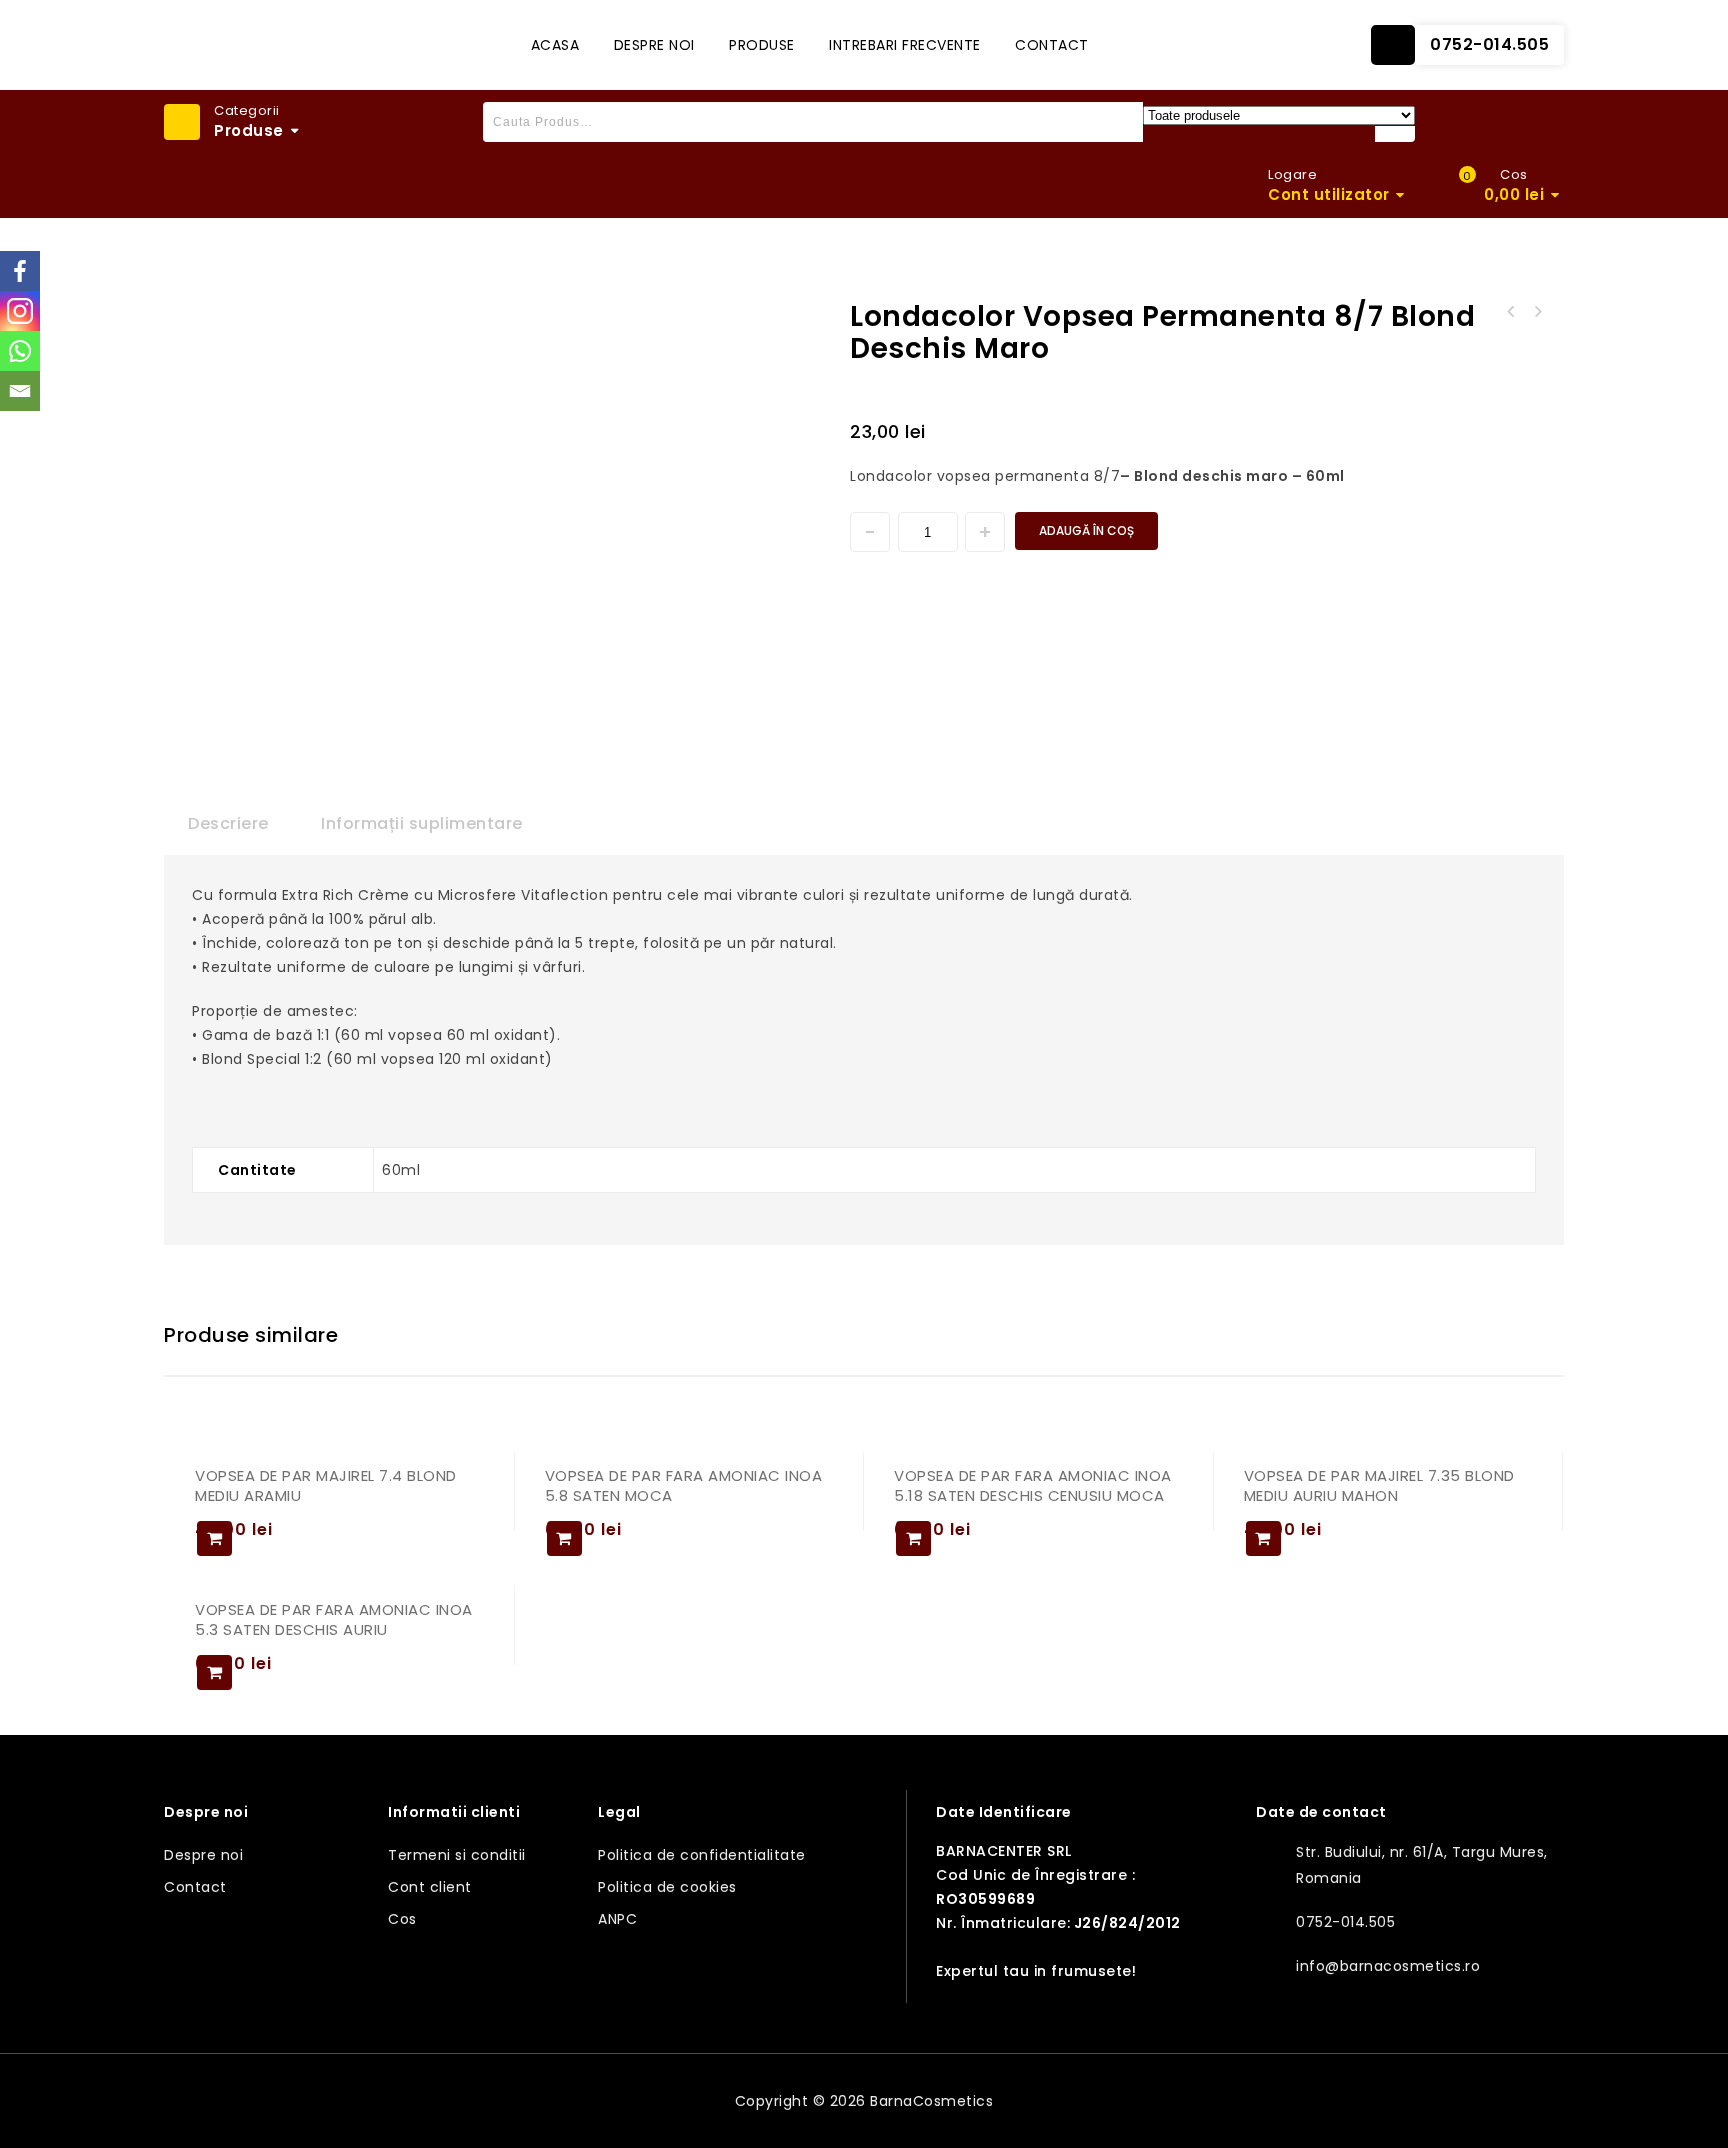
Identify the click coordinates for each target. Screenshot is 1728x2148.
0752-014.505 (1489, 44)
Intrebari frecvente (905, 45)
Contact (1052, 45)
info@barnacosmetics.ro (1388, 1966)
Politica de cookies (667, 1887)
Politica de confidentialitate (702, 1855)
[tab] (228, 824)
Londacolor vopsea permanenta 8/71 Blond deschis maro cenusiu (1511, 312)
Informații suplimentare (422, 823)
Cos (402, 1919)
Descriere (228, 823)
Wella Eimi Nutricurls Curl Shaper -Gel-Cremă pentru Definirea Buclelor (1537, 312)
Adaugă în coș (1086, 530)
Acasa (555, 45)
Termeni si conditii (457, 1855)
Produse (762, 45)
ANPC (617, 1919)
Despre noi (654, 45)
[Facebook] (20, 271)
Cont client (430, 1887)
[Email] (20, 391)
